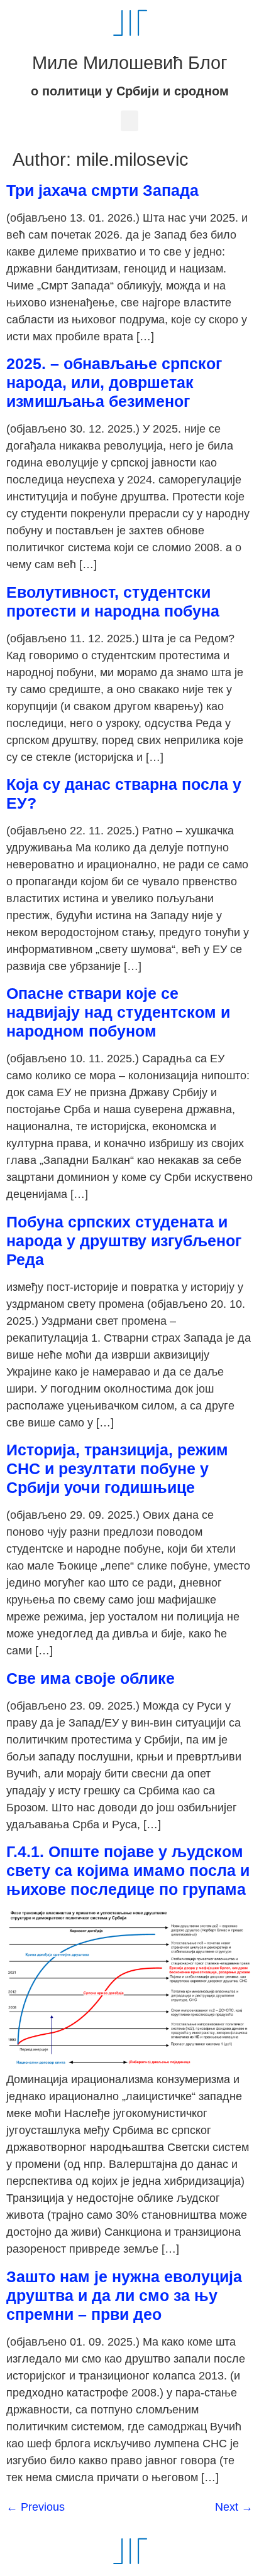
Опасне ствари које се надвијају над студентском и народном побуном (118, 1012)
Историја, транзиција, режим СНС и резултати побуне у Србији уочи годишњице (117, 1469)
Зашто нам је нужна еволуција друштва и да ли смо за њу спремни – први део (124, 2295)
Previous (36, 2507)
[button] (129, 121)
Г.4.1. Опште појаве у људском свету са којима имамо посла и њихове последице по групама (128, 1870)
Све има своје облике (91, 1678)
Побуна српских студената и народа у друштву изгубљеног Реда (124, 1241)
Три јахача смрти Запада (102, 190)
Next (234, 2507)
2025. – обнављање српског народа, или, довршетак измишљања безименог (114, 382)
